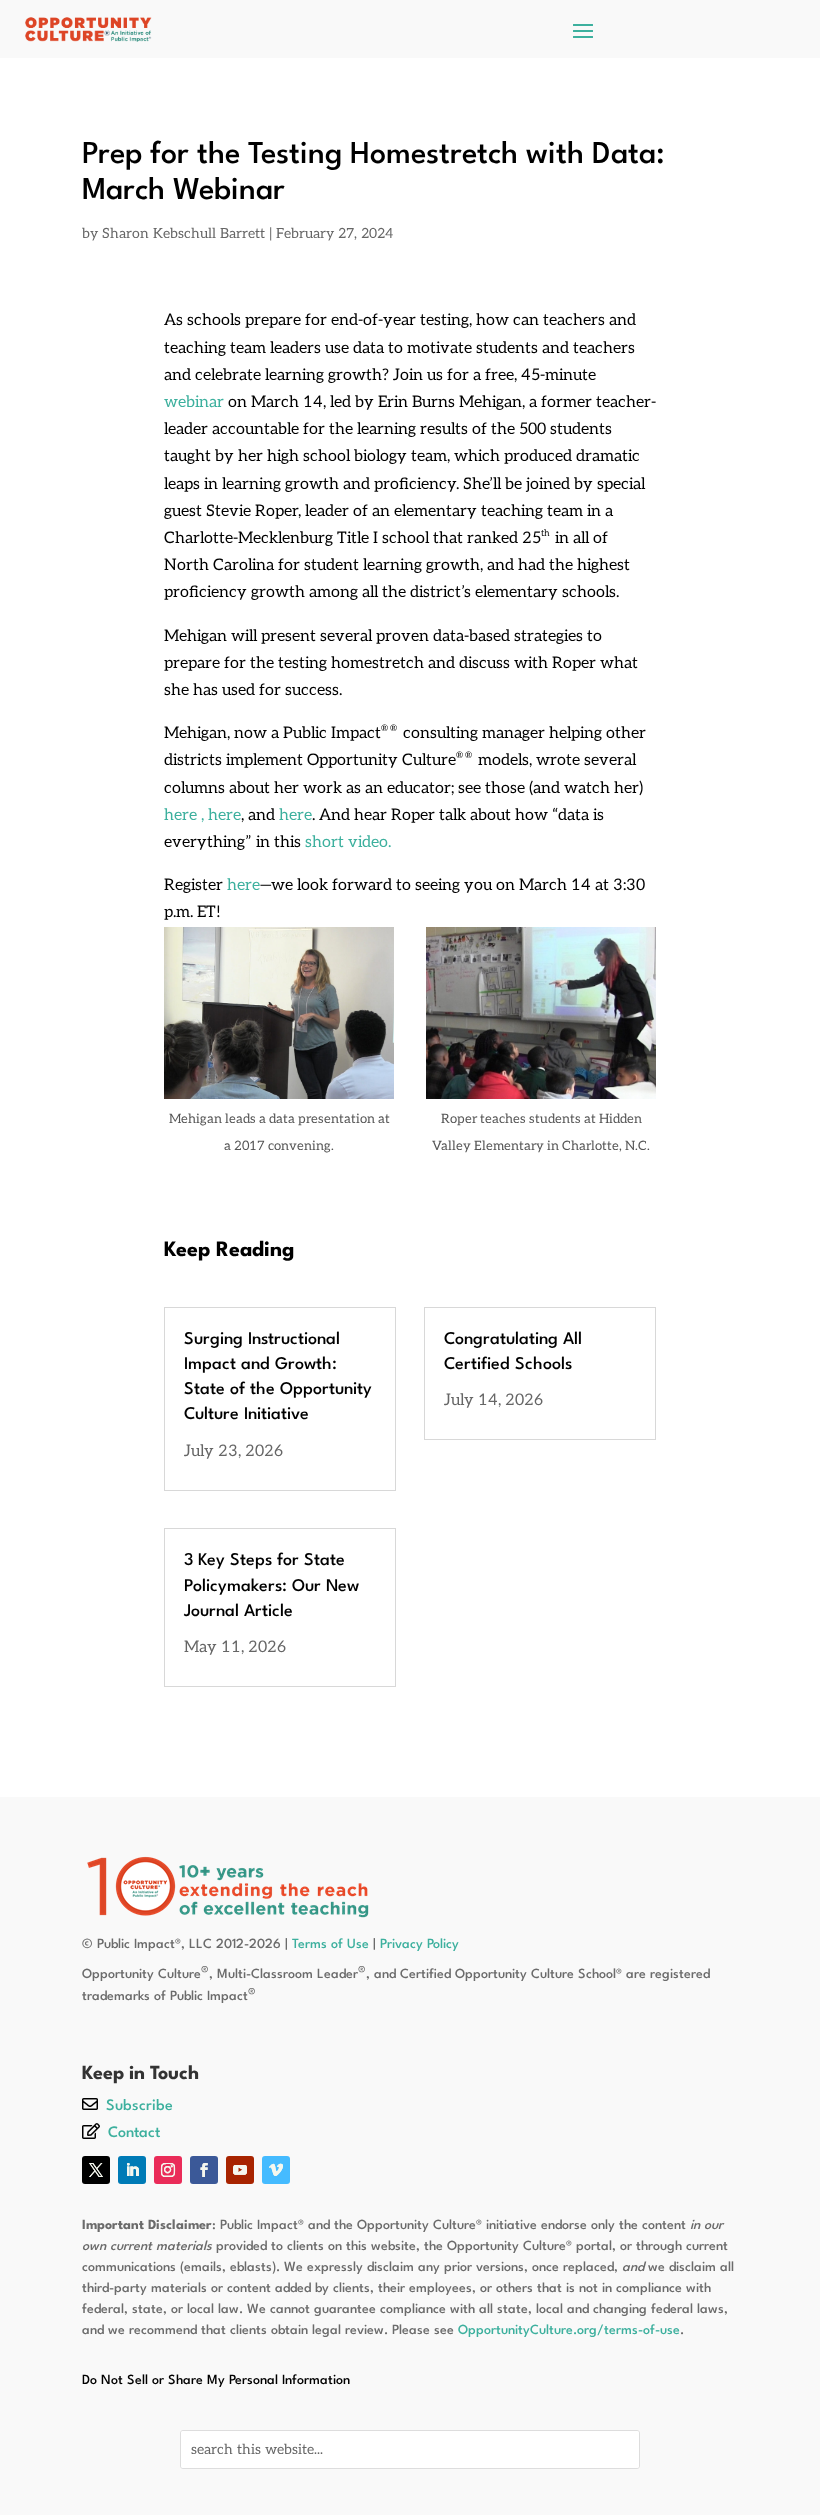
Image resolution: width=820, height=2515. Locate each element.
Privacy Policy (419, 1944)
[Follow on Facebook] (204, 2170)
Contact (134, 2133)
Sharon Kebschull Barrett (183, 233)
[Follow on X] (96, 2170)
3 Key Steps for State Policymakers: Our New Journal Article (271, 1585)
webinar (196, 402)
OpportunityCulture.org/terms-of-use (569, 2330)
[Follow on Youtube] (240, 2170)
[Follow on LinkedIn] (132, 2170)
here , (184, 815)
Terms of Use (330, 1944)
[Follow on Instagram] (168, 2170)
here (224, 815)
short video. (348, 842)
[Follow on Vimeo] (276, 2170)
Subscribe (139, 2106)
